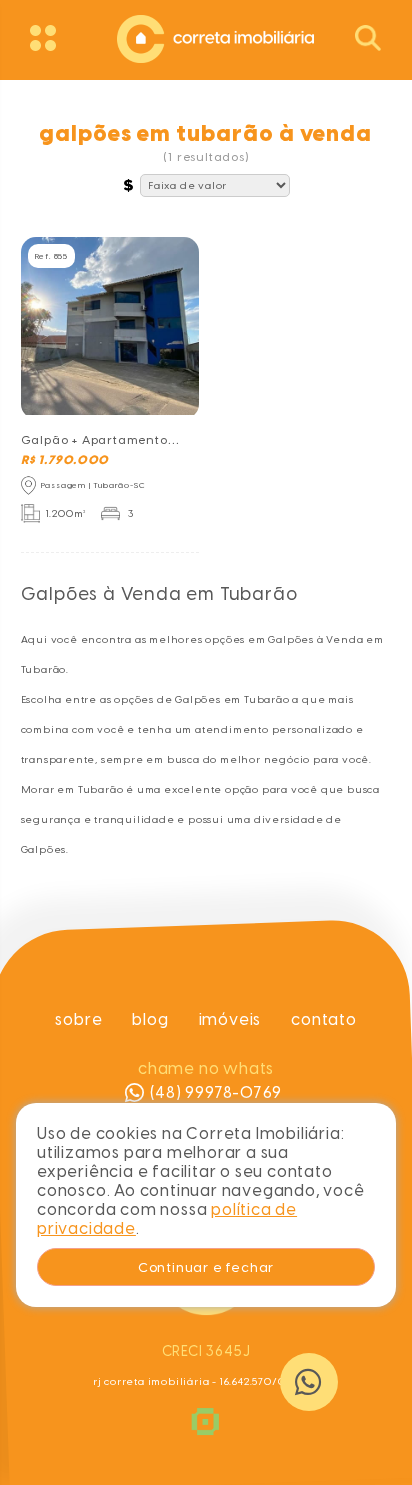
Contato (324, 1019)
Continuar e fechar (206, 1267)
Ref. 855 (51, 256)
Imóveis (229, 1019)
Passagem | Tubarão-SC (93, 485)
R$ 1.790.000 (65, 460)
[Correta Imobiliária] (206, 36)
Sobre (78, 1019)
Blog (150, 1019)
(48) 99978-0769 (215, 1092)
